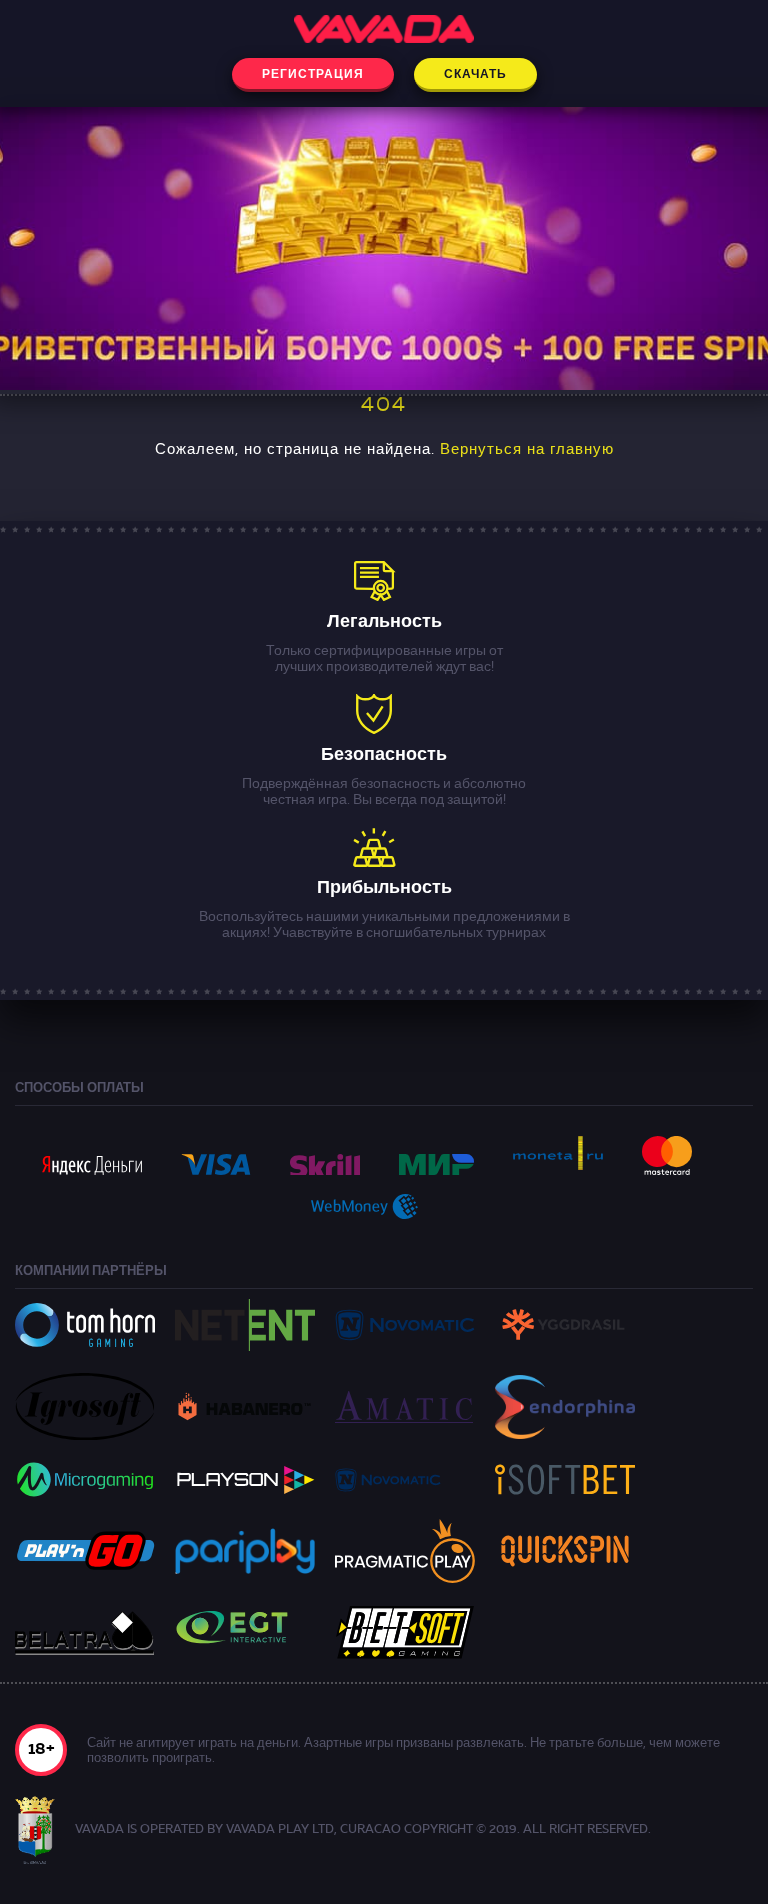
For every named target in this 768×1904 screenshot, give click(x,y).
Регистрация (313, 75)
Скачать (475, 75)
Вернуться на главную (527, 450)
